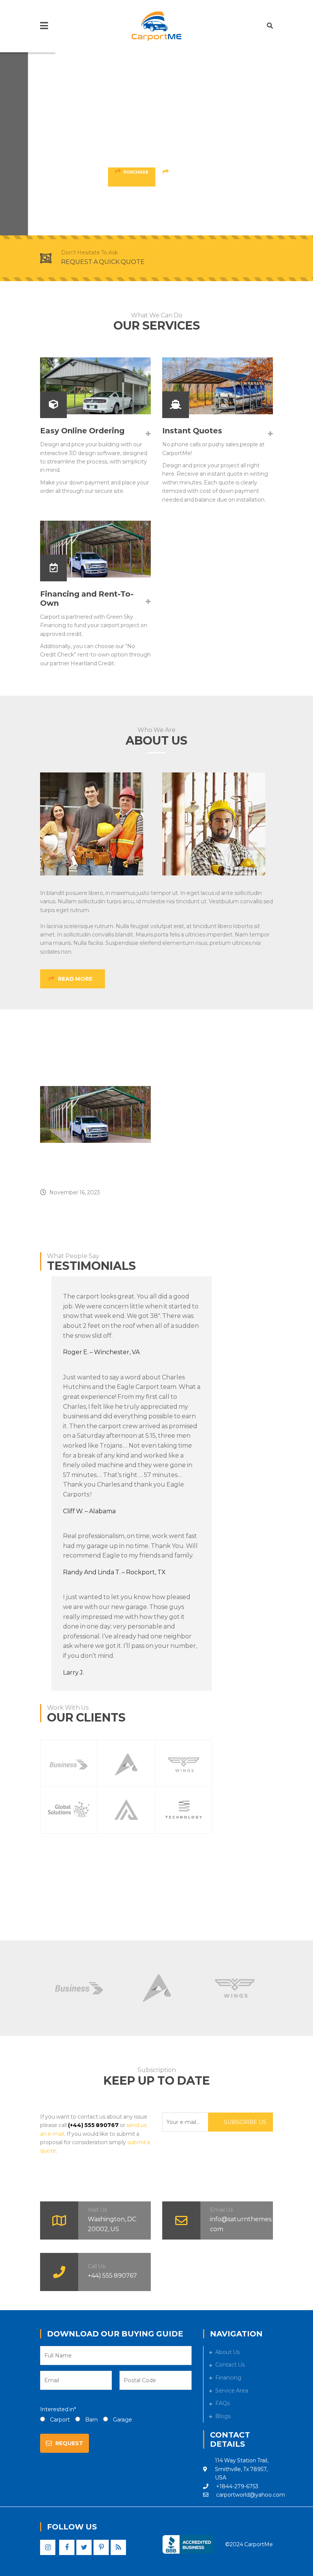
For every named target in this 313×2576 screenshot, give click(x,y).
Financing (228, 2378)
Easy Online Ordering (82, 431)
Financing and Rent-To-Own (87, 599)
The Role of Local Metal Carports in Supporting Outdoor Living (88, 1168)
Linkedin (118, 2547)
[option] (95, 1141)
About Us (227, 2352)
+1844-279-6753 (237, 2486)
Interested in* (58, 2409)
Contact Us (230, 2365)
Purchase (136, 172)
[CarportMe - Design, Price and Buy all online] (156, 26)
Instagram (48, 2547)
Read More (185, 172)
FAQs (223, 2403)
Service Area (232, 2391)
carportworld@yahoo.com (251, 2495)
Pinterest (101, 2547)
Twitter (84, 2547)
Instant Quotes (192, 431)
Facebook (67, 2547)
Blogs (223, 2416)
